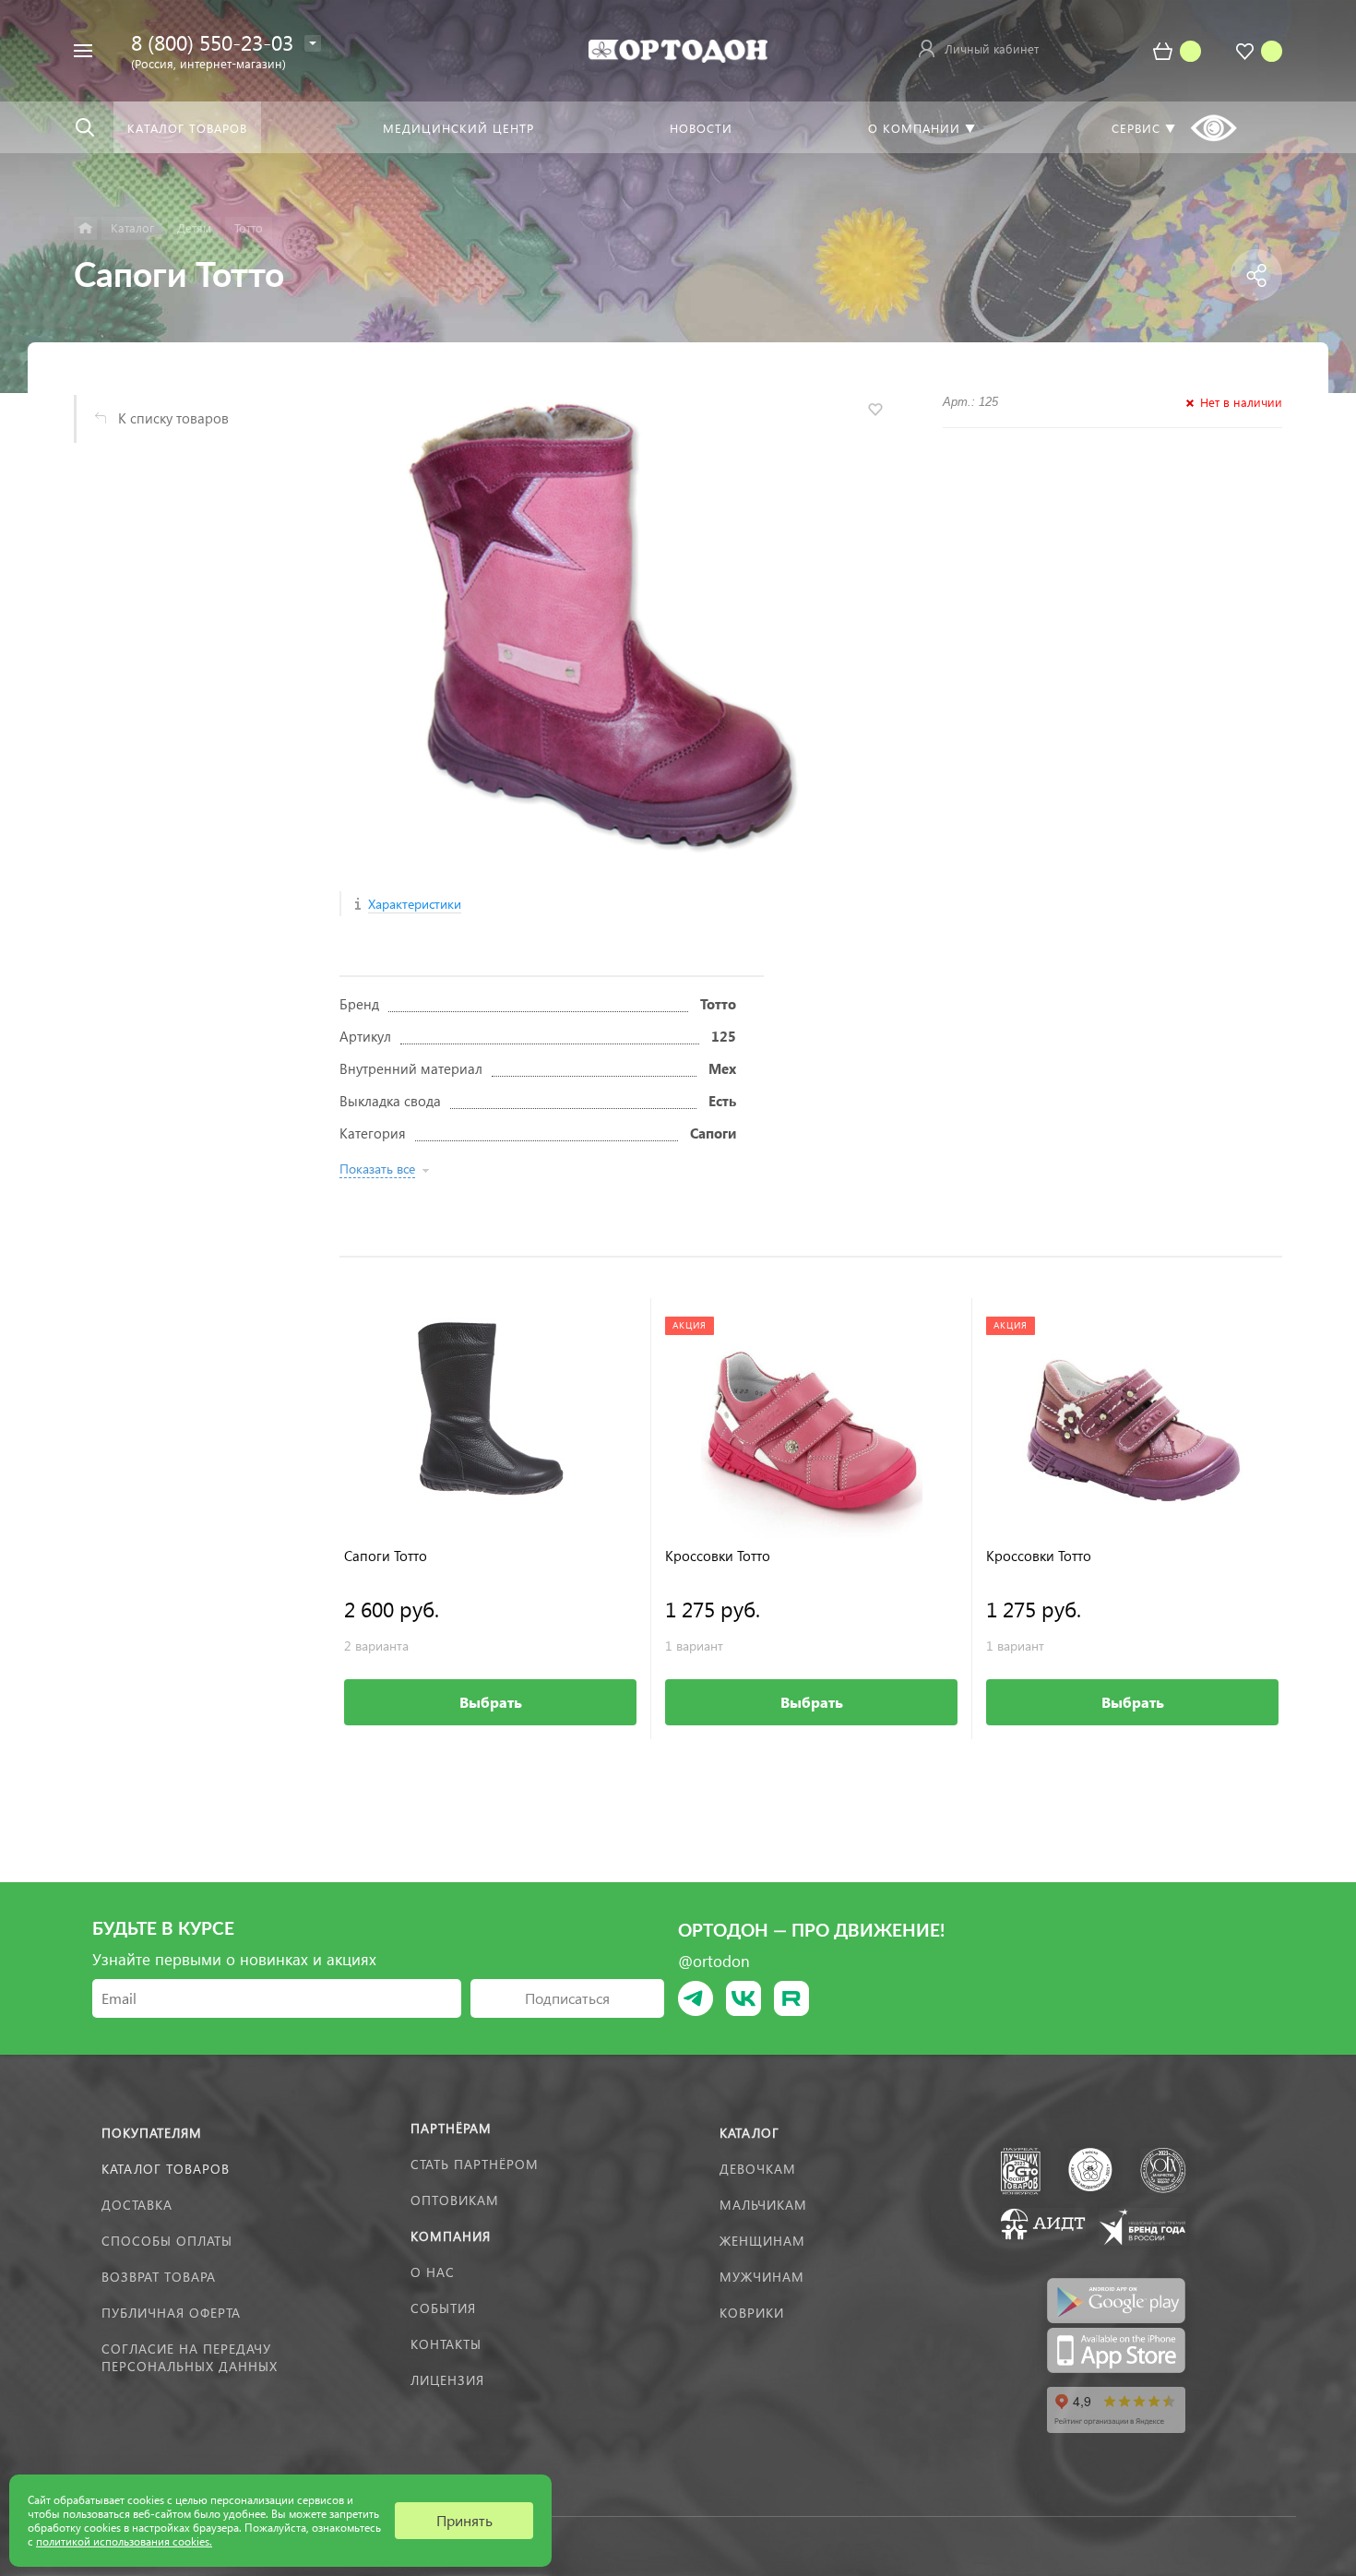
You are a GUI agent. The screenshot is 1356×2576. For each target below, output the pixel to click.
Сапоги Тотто (386, 1556)
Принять (464, 2520)
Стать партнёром (475, 2164)
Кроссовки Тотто (718, 1556)
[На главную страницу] (678, 48)
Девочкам (758, 2169)
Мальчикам (763, 2205)
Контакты (446, 2344)
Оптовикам (455, 2200)
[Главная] (85, 228)
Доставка (137, 2205)
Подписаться (567, 1998)
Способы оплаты (167, 2241)
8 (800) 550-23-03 (212, 42)
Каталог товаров (166, 2169)
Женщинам (762, 2241)
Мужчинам (762, 2277)
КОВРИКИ (752, 2313)
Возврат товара (159, 2277)
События (443, 2308)
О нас (433, 2272)
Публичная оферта (171, 2313)
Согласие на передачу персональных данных (190, 2357)
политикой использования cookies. (124, 2541)
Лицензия (447, 2380)
